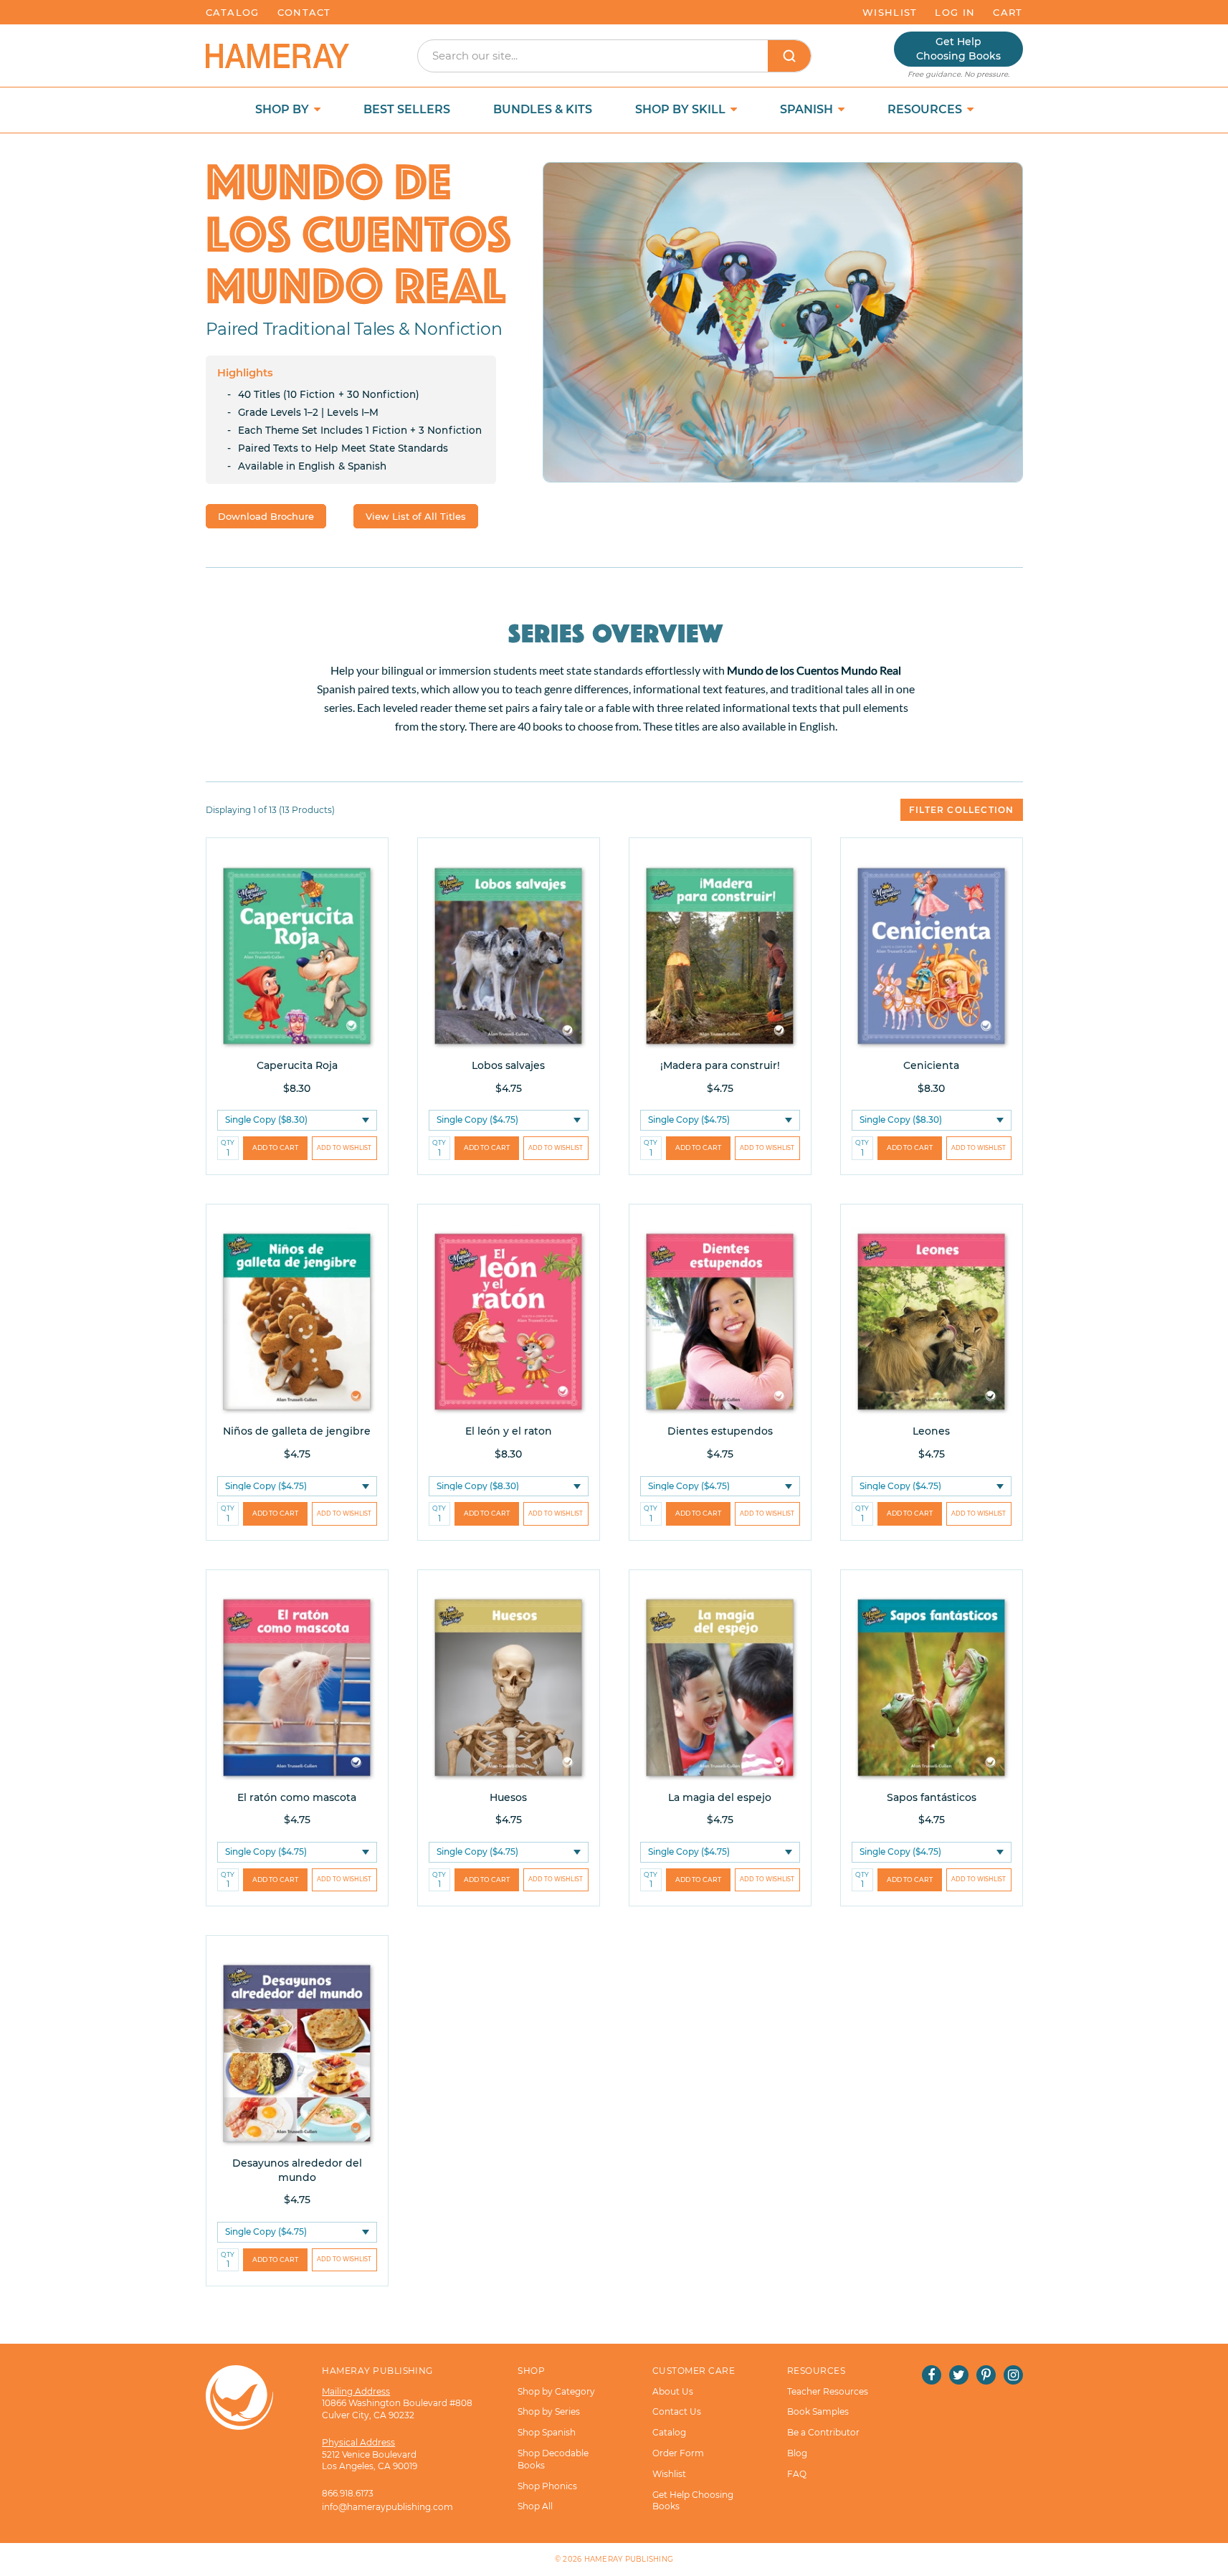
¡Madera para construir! (720, 1065)
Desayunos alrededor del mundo (297, 2170)
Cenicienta (931, 1065)
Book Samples (818, 2411)
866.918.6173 (348, 2493)
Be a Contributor (823, 2432)
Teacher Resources (828, 2391)
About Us (673, 2391)
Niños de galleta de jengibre (297, 1431)
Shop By (284, 109)
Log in (955, 12)
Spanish (808, 109)
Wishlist (890, 12)
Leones (931, 1431)
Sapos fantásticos (932, 1797)
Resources (926, 109)
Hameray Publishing (629, 2559)
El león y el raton (509, 1431)
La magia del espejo (720, 1797)
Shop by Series (549, 2411)
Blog (797, 2453)
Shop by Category (556, 2391)
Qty (228, 1142)
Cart (1008, 12)
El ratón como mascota (297, 1797)
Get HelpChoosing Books (958, 49)
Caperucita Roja (297, 1065)
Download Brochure (266, 516)
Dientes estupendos (720, 1431)
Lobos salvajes (508, 1065)
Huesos (508, 1797)
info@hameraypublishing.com (387, 2507)
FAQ (797, 2474)
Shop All (535, 2506)
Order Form (678, 2453)
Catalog (233, 12)
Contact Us (677, 2411)
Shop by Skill (682, 109)
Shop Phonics (547, 2486)
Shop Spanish (547, 2432)
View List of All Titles (416, 516)
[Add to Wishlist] (344, 1148)
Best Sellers (407, 109)
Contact (304, 12)
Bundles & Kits (543, 109)
